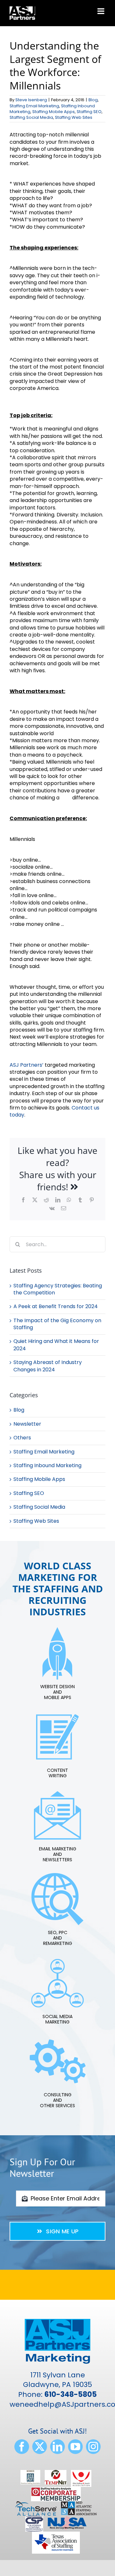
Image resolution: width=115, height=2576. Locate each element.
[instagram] (93, 2447)
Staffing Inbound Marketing (47, 1466)
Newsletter (27, 1424)
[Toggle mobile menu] (101, 11)
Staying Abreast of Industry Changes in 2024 (48, 1366)
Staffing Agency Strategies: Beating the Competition (58, 1289)
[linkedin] (57, 2447)
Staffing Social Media (31, 117)
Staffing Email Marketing (34, 106)
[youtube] (75, 2447)
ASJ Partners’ (27, 1065)
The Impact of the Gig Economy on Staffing (57, 1324)
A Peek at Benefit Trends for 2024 (56, 1306)
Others (22, 1438)
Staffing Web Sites (74, 117)
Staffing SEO (89, 112)
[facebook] (22, 2447)
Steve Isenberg (31, 100)
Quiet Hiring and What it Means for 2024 (56, 1345)
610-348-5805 (71, 2394)
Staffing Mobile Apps (54, 112)
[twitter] (40, 2447)
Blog (93, 100)
